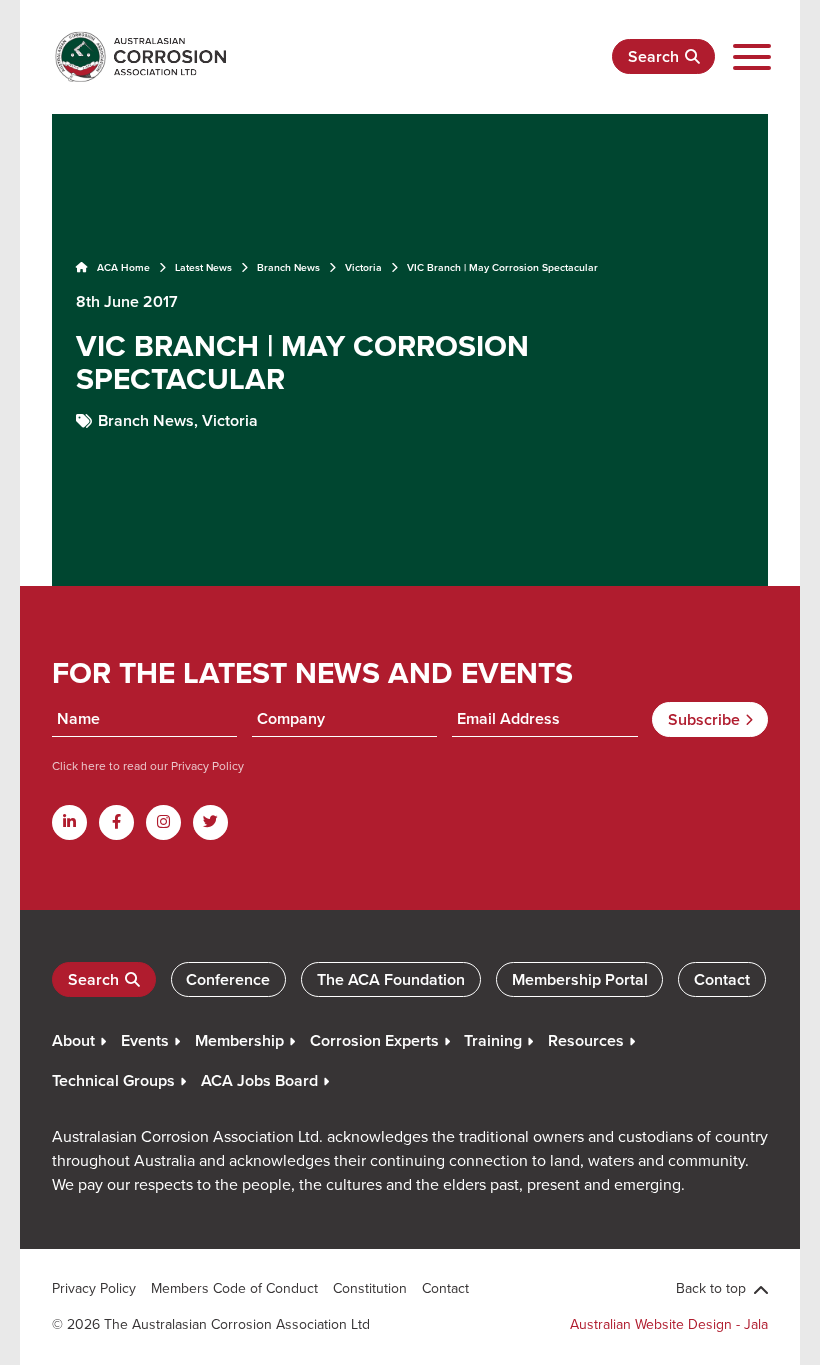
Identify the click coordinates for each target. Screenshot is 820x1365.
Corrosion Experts (374, 1040)
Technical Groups (113, 1080)
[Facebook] (116, 822)
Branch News (288, 267)
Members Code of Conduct (234, 1288)
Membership (239, 1040)
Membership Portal (580, 979)
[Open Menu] (751, 57)
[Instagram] (163, 822)
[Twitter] (210, 822)
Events (145, 1040)
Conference (228, 979)
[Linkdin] (69, 822)
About (73, 1040)
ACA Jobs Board (259, 1080)
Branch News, (150, 420)
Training (493, 1040)
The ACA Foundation (391, 979)
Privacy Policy (206, 765)
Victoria (363, 267)
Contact (722, 979)
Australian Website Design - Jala (669, 1324)
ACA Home (122, 267)
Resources (586, 1040)
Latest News (203, 267)
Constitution (370, 1288)
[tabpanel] (410, 348)
